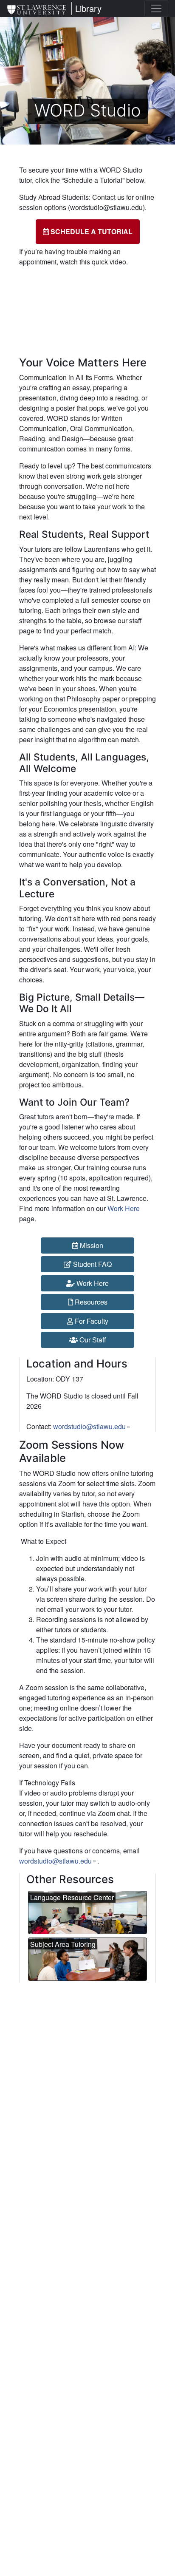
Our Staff (92, 1340)
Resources (90, 1302)
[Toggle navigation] (156, 9)
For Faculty (91, 1321)
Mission (91, 1245)
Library (88, 8)
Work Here (124, 1208)
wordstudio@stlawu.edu (55, 1861)
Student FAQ (92, 1264)
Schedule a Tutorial (91, 231)
